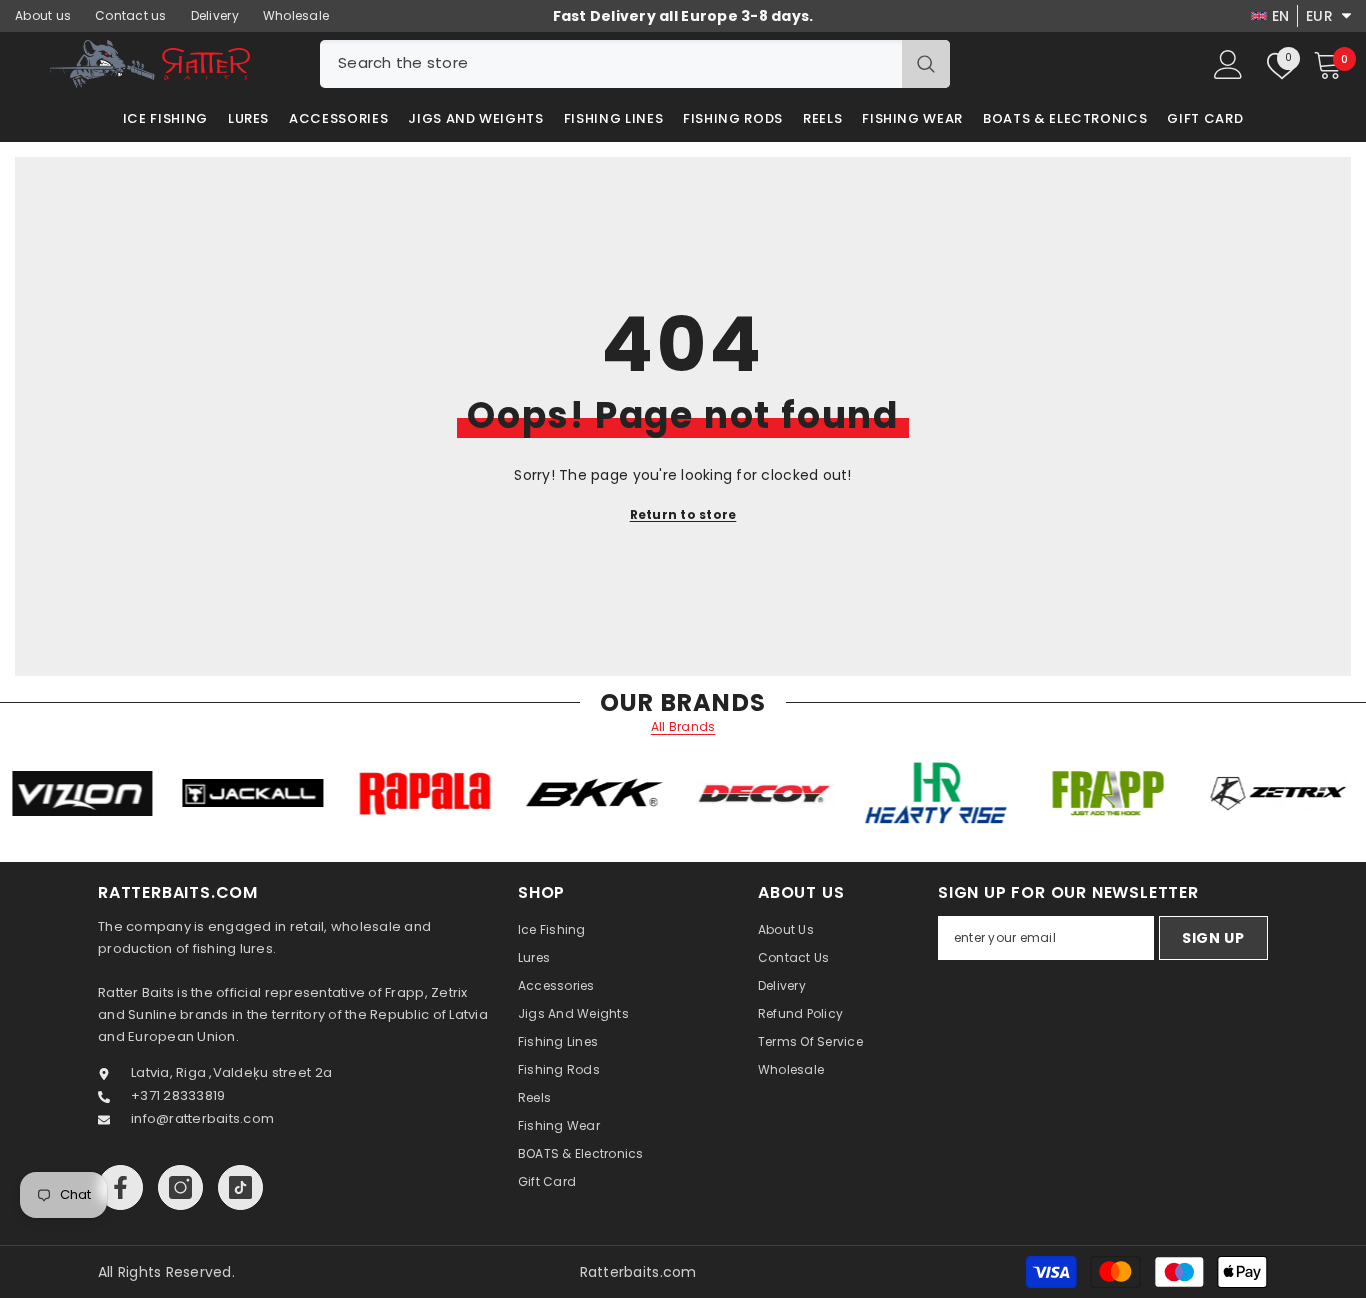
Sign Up (1213, 938)
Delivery (215, 15)
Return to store (683, 514)
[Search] (635, 64)
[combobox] (611, 64)
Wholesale (296, 15)
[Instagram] (180, 1187)
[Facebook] (120, 1187)
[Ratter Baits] (121, 793)
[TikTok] (240, 1187)
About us (43, 15)
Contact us (131, 15)
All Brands (683, 727)
